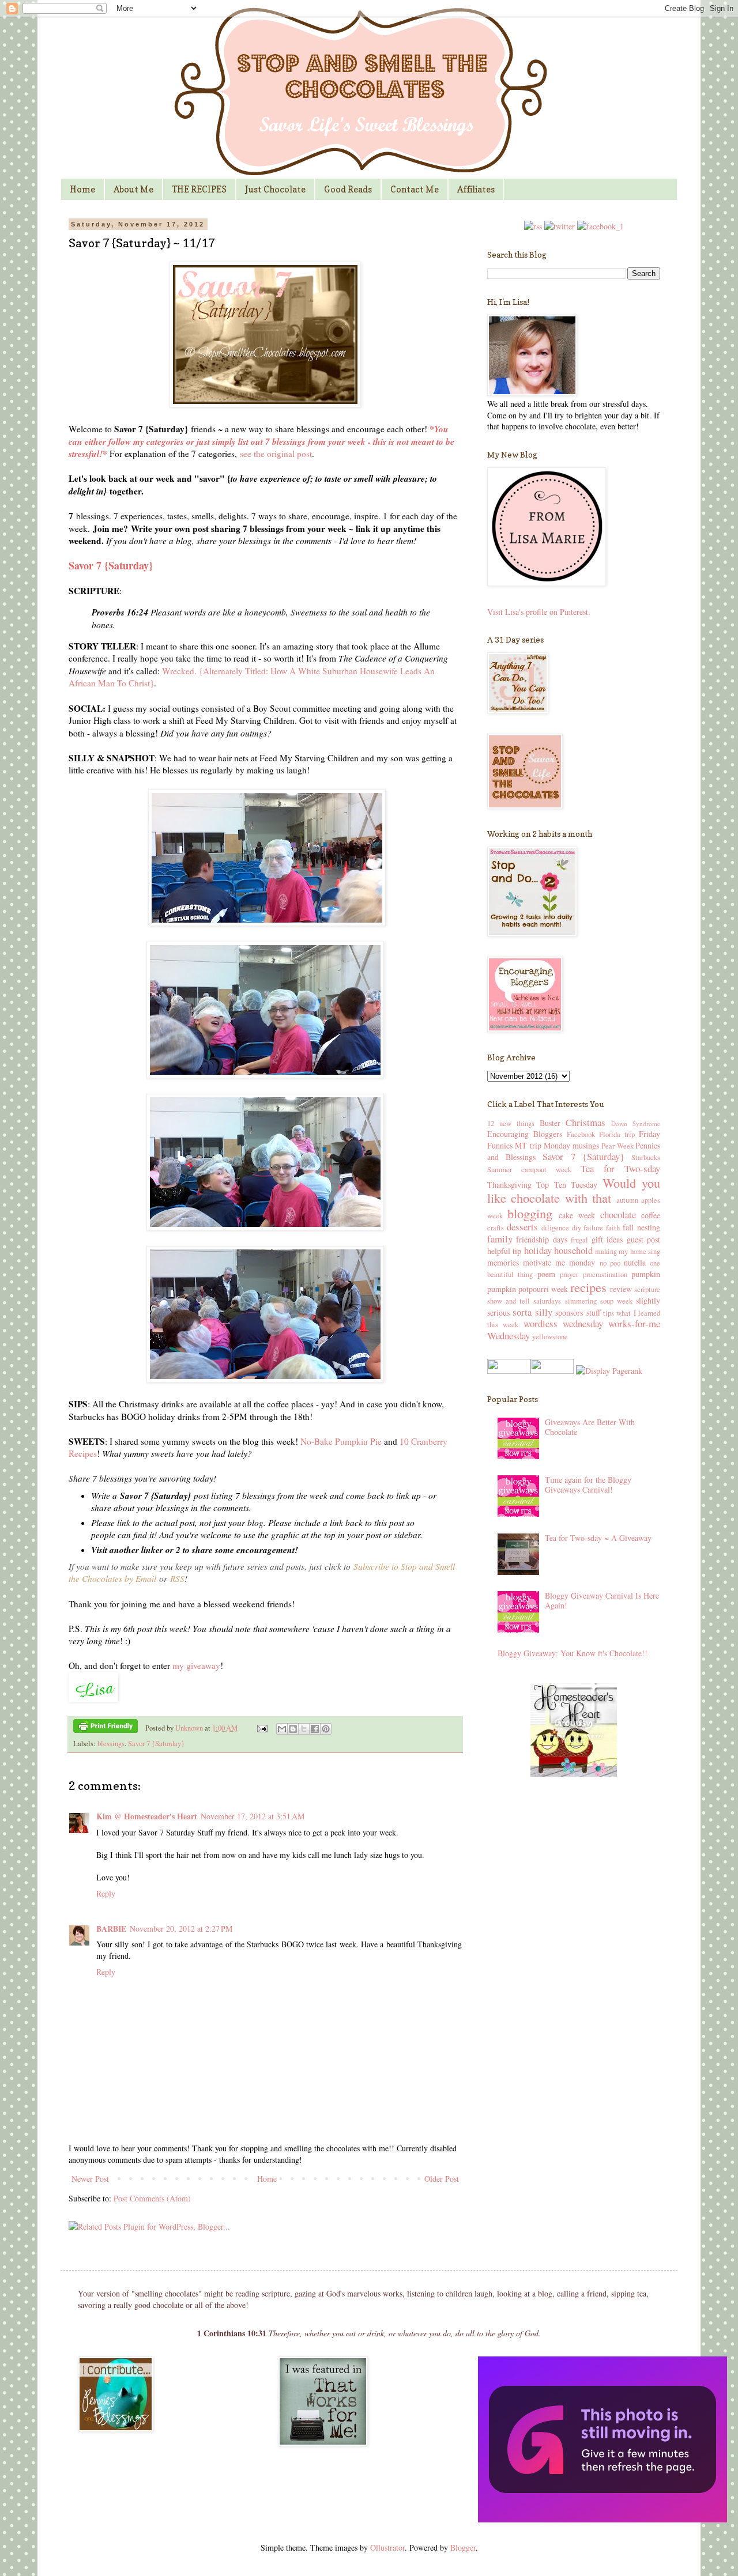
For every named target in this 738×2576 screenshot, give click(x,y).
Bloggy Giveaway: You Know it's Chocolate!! (573, 1653)
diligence (555, 1228)
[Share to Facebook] (315, 1729)
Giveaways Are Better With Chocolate (590, 1427)
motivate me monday (559, 1262)
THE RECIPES (199, 189)
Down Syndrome (636, 1123)
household (573, 1250)
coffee (651, 1215)
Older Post (442, 2179)
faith (613, 1228)
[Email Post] (261, 1728)
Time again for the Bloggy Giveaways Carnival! (588, 1485)
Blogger (463, 2547)
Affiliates (476, 189)
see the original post (276, 454)
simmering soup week (599, 1301)
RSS (177, 1578)
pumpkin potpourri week (528, 1289)
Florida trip (617, 1134)
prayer (569, 1274)
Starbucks (646, 1157)
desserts (522, 1227)
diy (577, 1228)
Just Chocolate (275, 189)
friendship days (541, 1239)
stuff (593, 1312)
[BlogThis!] (293, 1729)
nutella (635, 1262)
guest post (643, 1239)
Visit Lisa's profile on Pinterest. (539, 612)
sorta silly (532, 1312)
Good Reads (348, 189)
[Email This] (282, 1729)
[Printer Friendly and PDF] (106, 1728)
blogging (530, 1213)
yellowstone (550, 1337)
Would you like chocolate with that (574, 1190)
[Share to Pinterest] (326, 1729)
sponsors (569, 1312)
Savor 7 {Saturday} (156, 1744)
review (621, 1289)
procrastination (605, 1274)
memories (503, 1262)
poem (546, 1274)
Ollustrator (387, 2547)
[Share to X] (304, 1729)
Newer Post (90, 2179)
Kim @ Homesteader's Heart (147, 1816)
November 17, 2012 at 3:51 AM (253, 1816)
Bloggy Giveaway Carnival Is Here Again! (602, 1600)
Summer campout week (529, 1170)
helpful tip (504, 1251)
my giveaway (196, 1665)
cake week (577, 1215)
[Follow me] (560, 226)
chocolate (618, 1215)
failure (593, 1228)
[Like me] (600, 226)
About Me (133, 189)
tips (609, 1313)
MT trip (528, 1145)
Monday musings (571, 1145)
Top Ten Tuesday (567, 1185)
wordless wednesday (563, 1323)
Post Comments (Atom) (152, 2198)
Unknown (190, 1728)
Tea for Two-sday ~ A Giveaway (598, 1538)
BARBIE (111, 1929)
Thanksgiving (509, 1185)
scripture (647, 1289)
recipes (588, 1287)
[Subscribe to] (533, 226)
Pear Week (617, 1146)
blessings (111, 1744)
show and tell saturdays (524, 1301)
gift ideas (607, 1239)
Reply (106, 1893)
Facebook (581, 1134)
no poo (610, 1263)
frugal (579, 1240)
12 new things (511, 1123)
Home (82, 189)
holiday (538, 1250)
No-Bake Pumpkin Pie (341, 1441)
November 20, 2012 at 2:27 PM (181, 1929)
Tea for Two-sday (620, 1168)
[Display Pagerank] (608, 1371)
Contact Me (415, 189)
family (500, 1239)
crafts (496, 1228)
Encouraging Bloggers (525, 1134)
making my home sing (628, 1251)
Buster (550, 1123)
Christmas (585, 1122)
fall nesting (641, 1227)
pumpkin (646, 1274)
